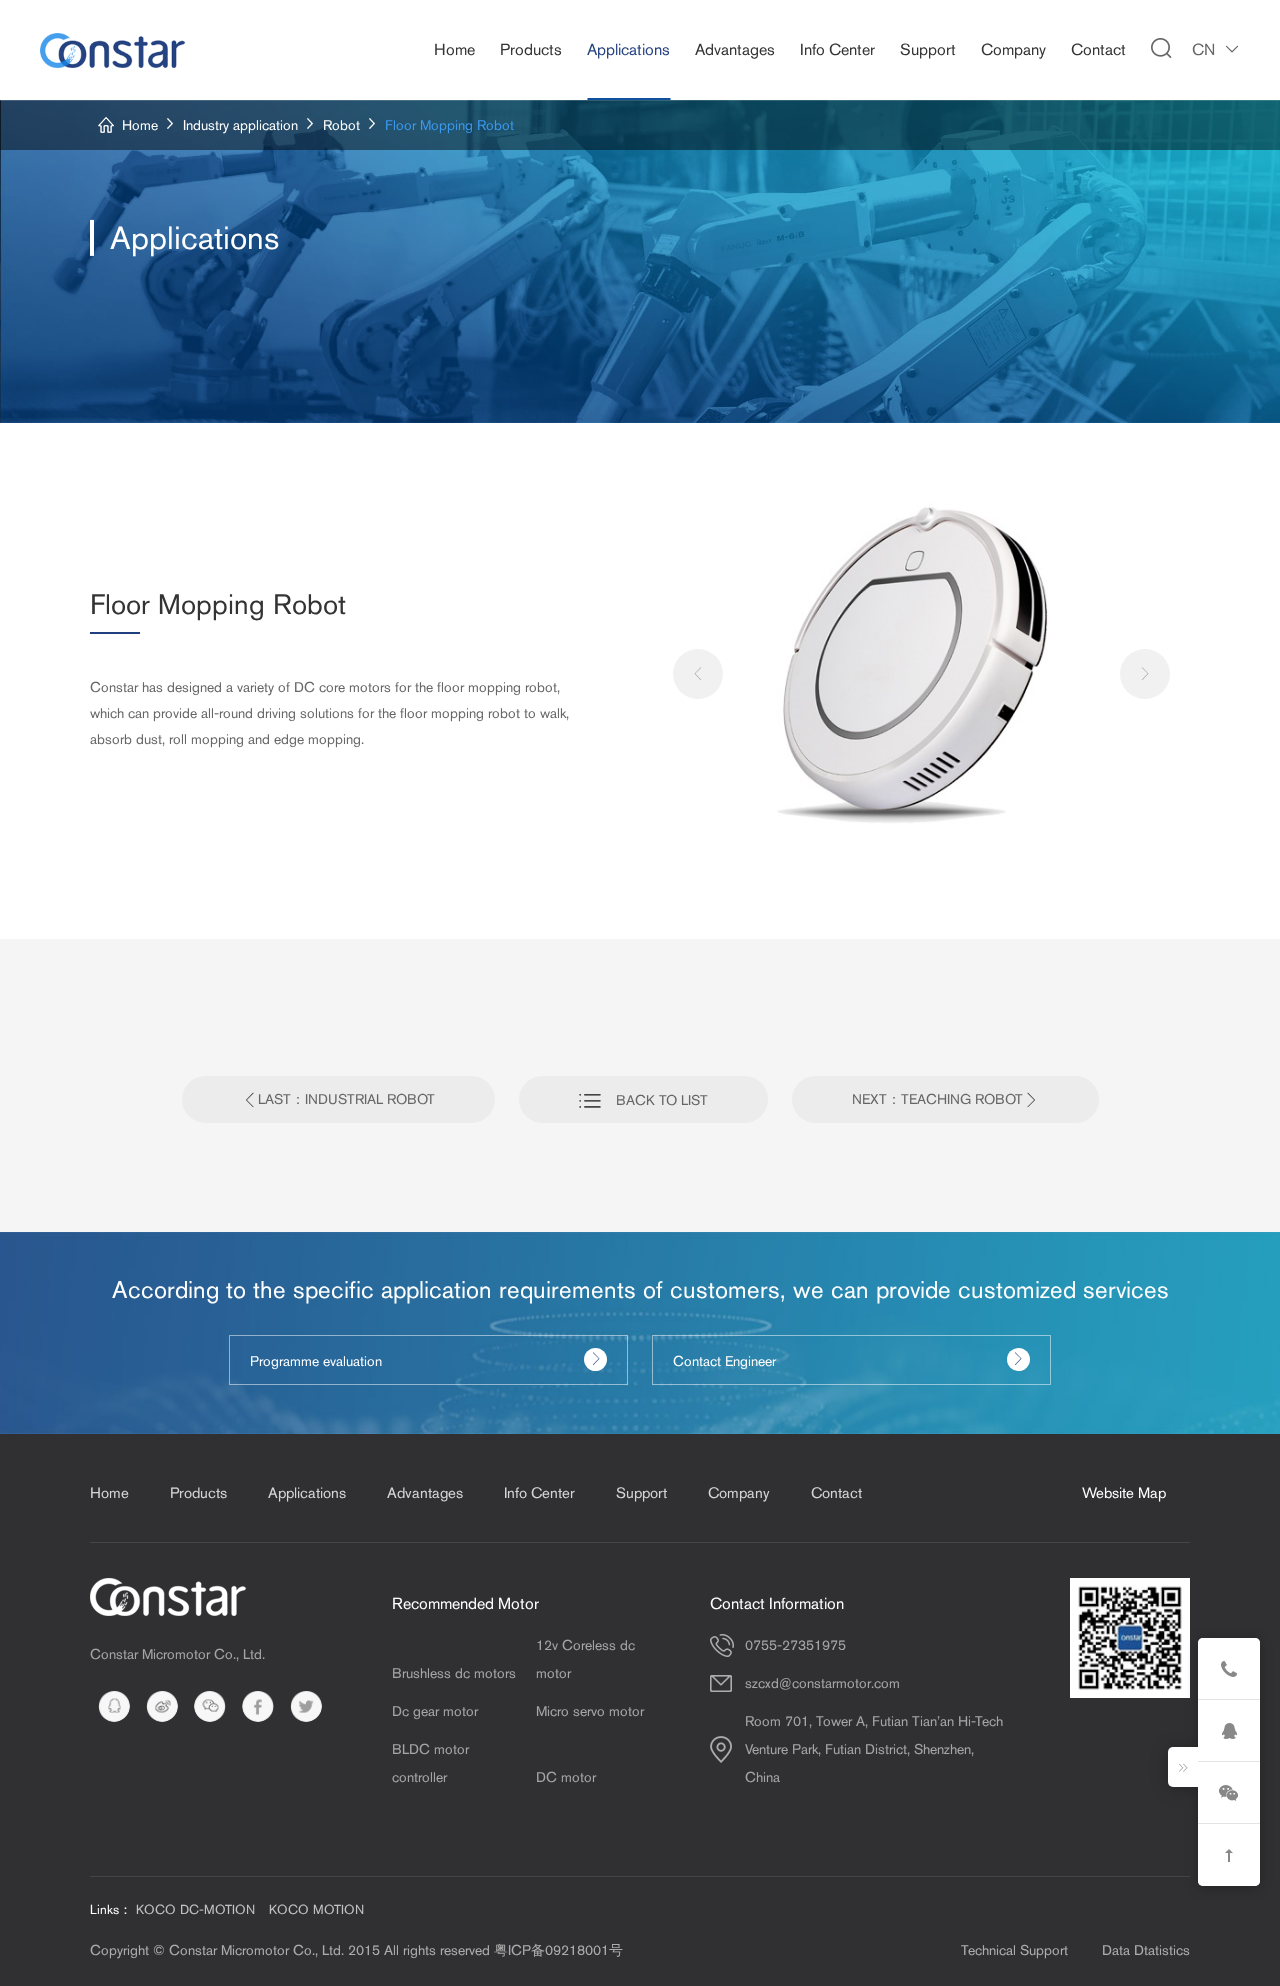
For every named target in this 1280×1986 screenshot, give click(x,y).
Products (531, 49)
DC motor (566, 1777)
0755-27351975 (795, 1645)
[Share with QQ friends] (114, 1706)
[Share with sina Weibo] (162, 1706)
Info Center (837, 49)
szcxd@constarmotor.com (822, 1683)
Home (454, 49)
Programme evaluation (316, 1361)
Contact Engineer (724, 1361)
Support (928, 49)
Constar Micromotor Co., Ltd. (177, 1654)
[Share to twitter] (306, 1706)
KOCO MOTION (316, 1909)
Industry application (240, 125)
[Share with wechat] (210, 1706)
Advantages (735, 49)
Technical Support (1014, 1950)
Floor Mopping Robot (449, 125)
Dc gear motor (435, 1711)
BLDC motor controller (430, 1763)
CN (1203, 49)
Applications (628, 49)
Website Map (1124, 1492)
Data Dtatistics (1146, 1950)
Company (1013, 49)
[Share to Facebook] (258, 1706)
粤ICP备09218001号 (558, 1950)
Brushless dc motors (454, 1673)
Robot (341, 125)
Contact (1098, 49)
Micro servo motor (590, 1711)
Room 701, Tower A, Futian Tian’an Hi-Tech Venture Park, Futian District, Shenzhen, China (874, 1749)
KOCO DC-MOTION (195, 1909)
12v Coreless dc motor (585, 1659)
